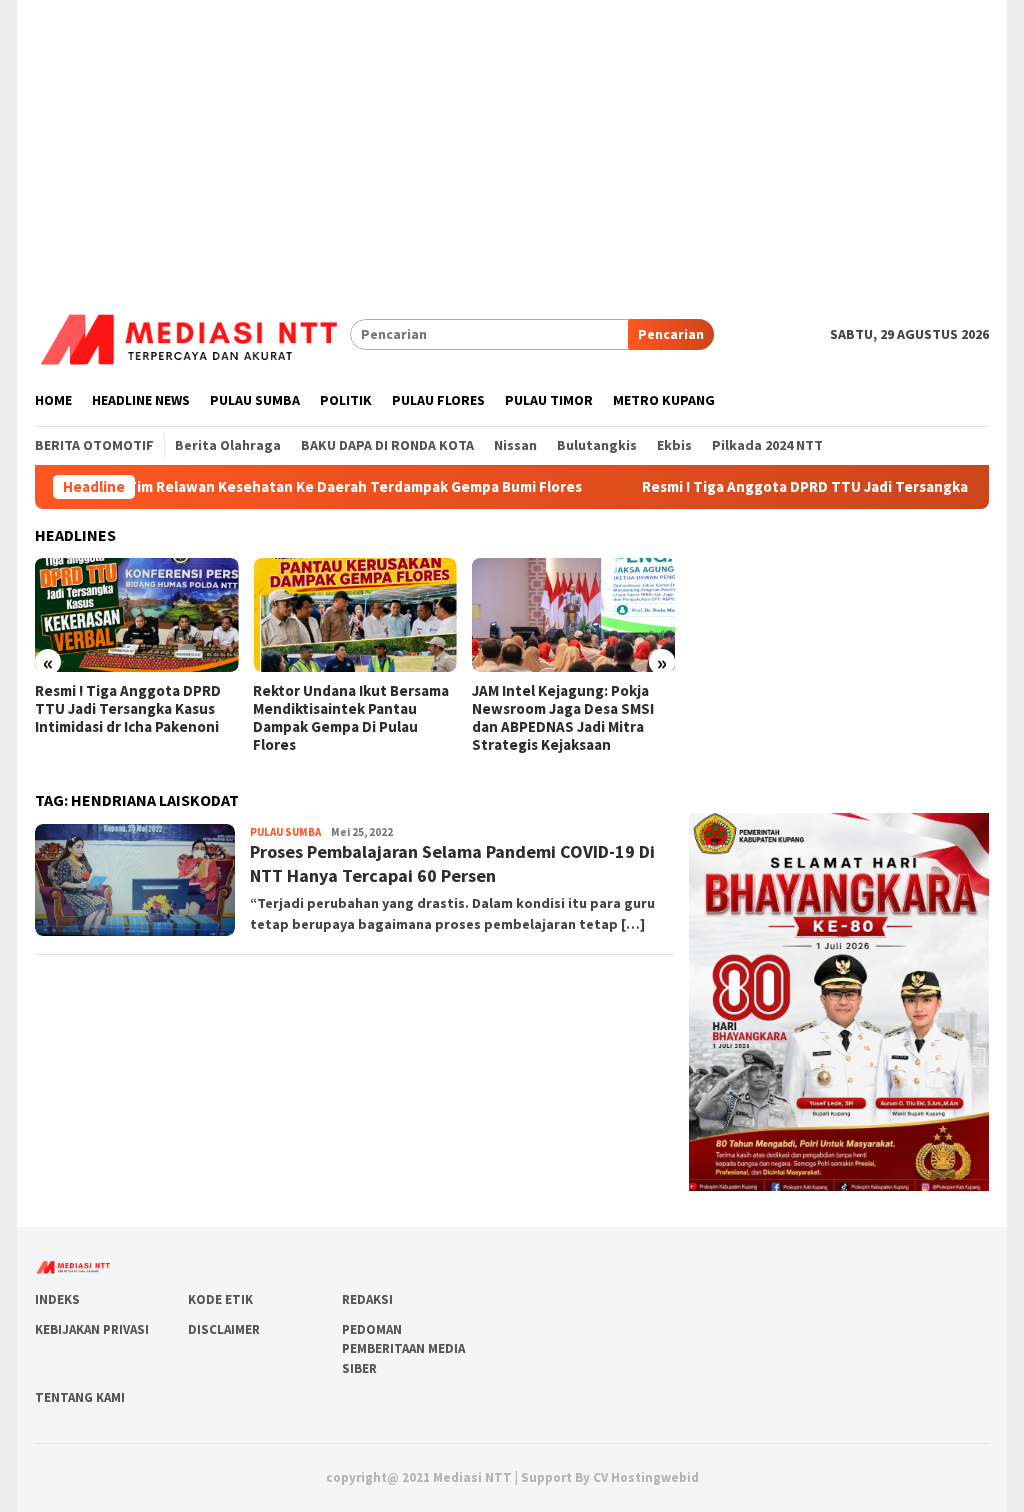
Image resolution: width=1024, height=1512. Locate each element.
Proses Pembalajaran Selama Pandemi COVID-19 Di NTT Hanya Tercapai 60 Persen (452, 863)
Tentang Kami (80, 1397)
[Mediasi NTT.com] (192, 333)
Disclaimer (224, 1329)
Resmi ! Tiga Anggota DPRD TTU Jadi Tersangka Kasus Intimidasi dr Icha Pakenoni (128, 709)
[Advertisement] (512, 140)
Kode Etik (220, 1299)
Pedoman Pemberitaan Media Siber (403, 1349)
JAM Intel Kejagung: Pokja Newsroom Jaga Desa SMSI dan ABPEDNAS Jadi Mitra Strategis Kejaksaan (563, 718)
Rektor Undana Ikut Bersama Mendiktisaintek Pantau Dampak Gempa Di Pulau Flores (351, 718)
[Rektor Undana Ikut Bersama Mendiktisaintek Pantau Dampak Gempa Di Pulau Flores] (354, 615)
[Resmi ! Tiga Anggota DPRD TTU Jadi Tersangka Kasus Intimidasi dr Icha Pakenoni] (136, 615)
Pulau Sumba (285, 832)
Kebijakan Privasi (92, 1329)
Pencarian (671, 334)
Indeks (57, 1299)
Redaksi (367, 1299)
